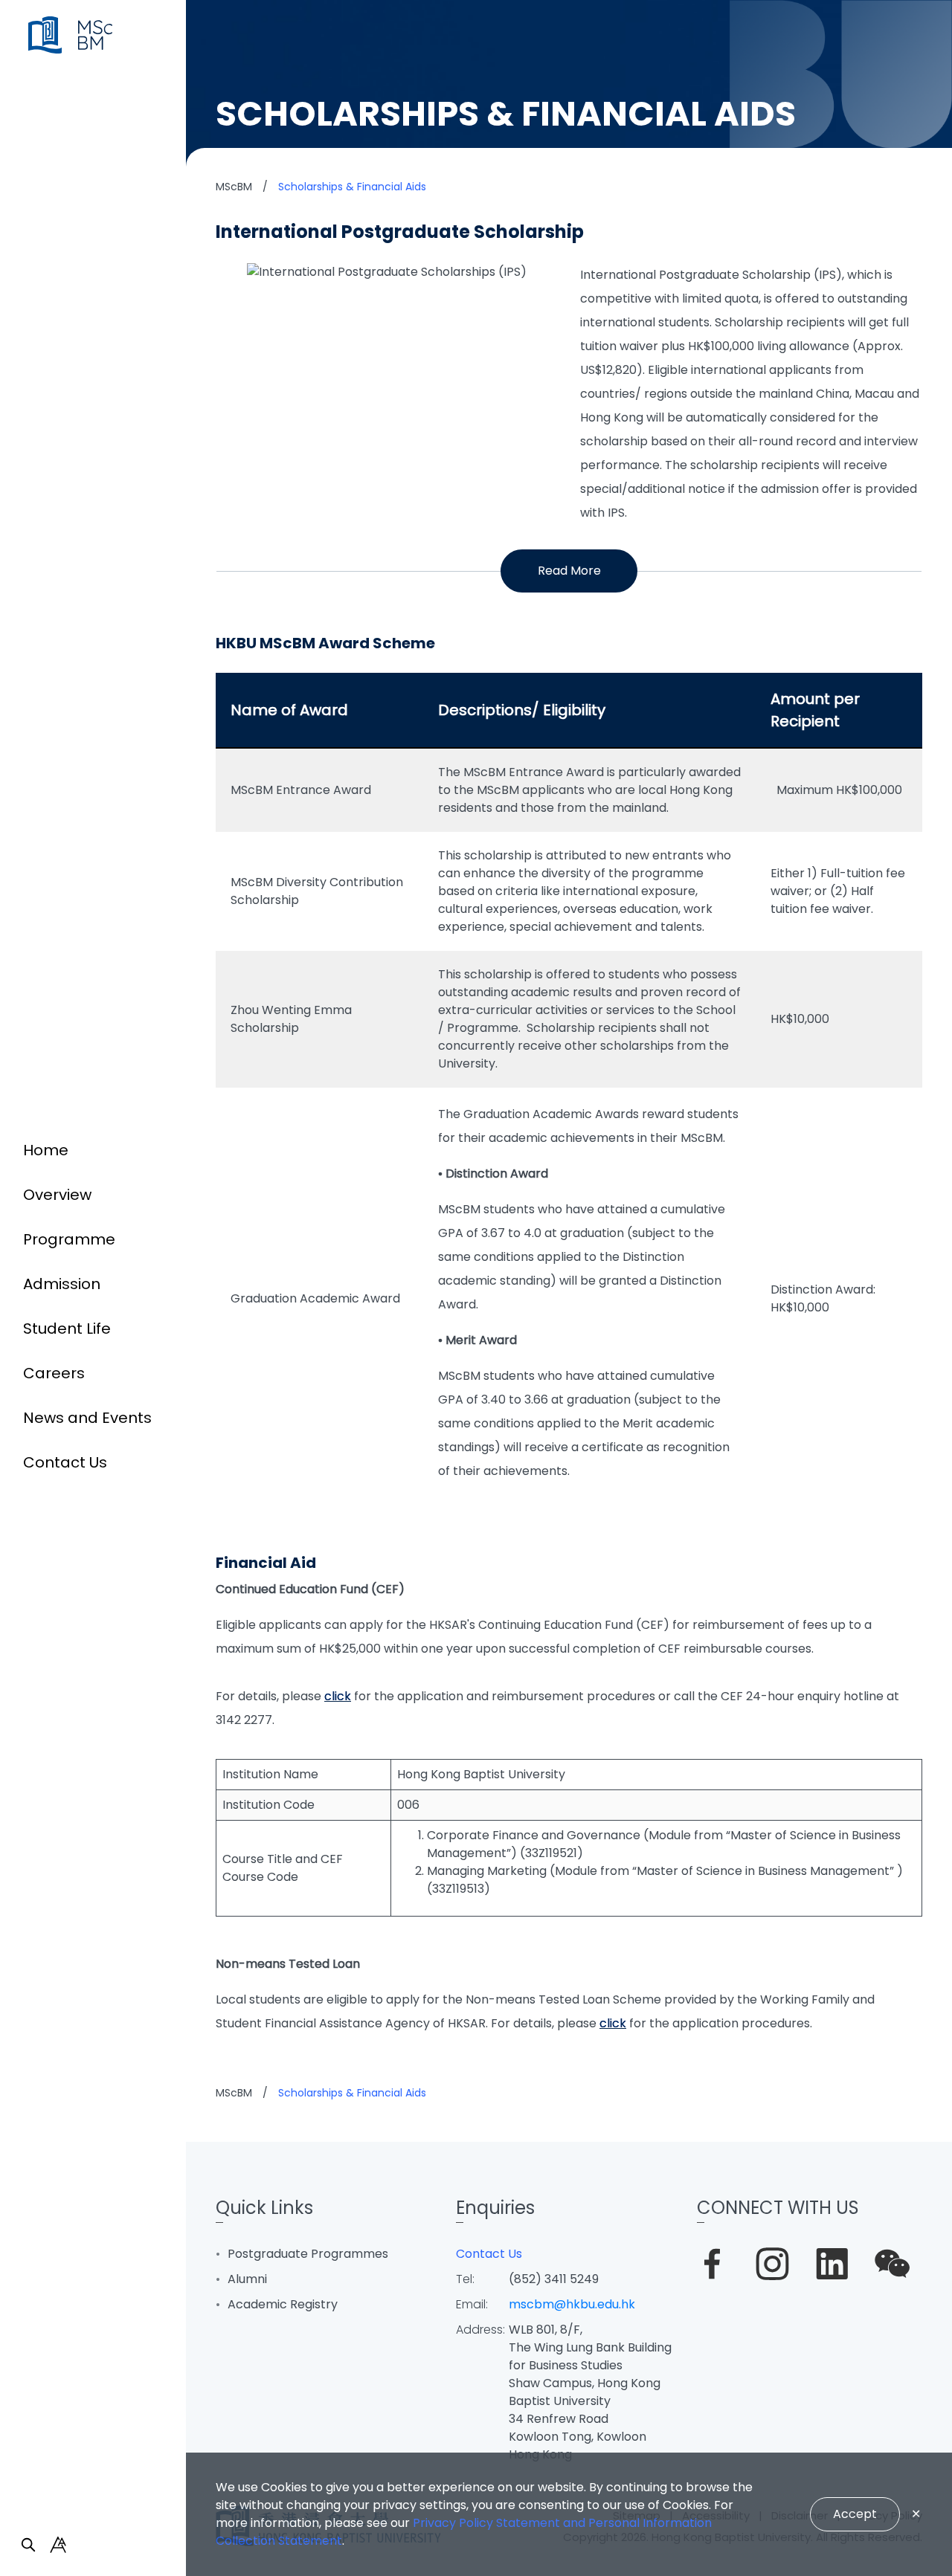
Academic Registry (283, 2304)
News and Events (87, 1418)
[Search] (28, 2545)
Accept (855, 2514)
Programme (69, 1239)
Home (46, 1150)
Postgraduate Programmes (308, 2254)
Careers (54, 1373)
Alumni (247, 2279)
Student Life (67, 1329)
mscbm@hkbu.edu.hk (572, 2304)
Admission (62, 1284)
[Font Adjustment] (58, 2545)
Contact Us (65, 1462)
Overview (57, 1195)
